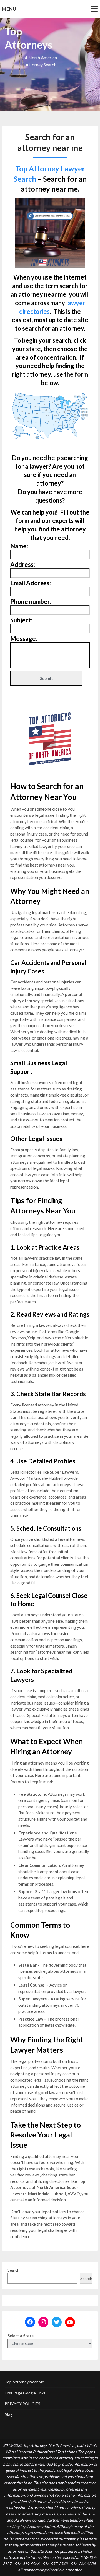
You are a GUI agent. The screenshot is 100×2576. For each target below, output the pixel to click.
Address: (23, 564)
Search (13, 2270)
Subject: (21, 620)
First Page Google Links (25, 2393)
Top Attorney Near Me (24, 2382)
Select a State (21, 2336)
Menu (9, 9)
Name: (19, 546)
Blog (9, 2415)
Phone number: (31, 601)
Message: (24, 639)
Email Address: (31, 583)
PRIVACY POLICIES (22, 2404)
